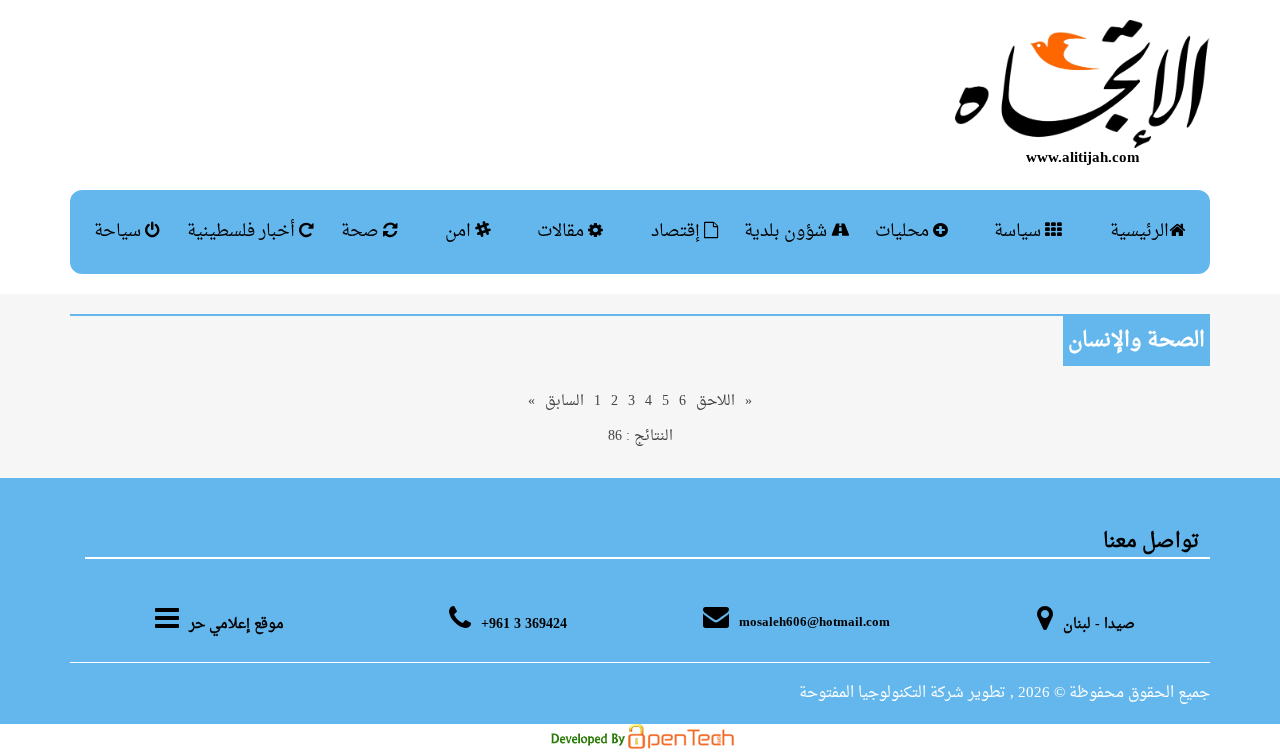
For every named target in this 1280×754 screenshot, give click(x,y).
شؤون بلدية (787, 231)
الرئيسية (1139, 231)
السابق (564, 401)
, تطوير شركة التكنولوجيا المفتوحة (906, 693)
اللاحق (715, 401)
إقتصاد (677, 231)
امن (460, 231)
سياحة (119, 231)
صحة (362, 231)
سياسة (1019, 231)
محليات (904, 231)
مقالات (562, 231)
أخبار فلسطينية (243, 231)
